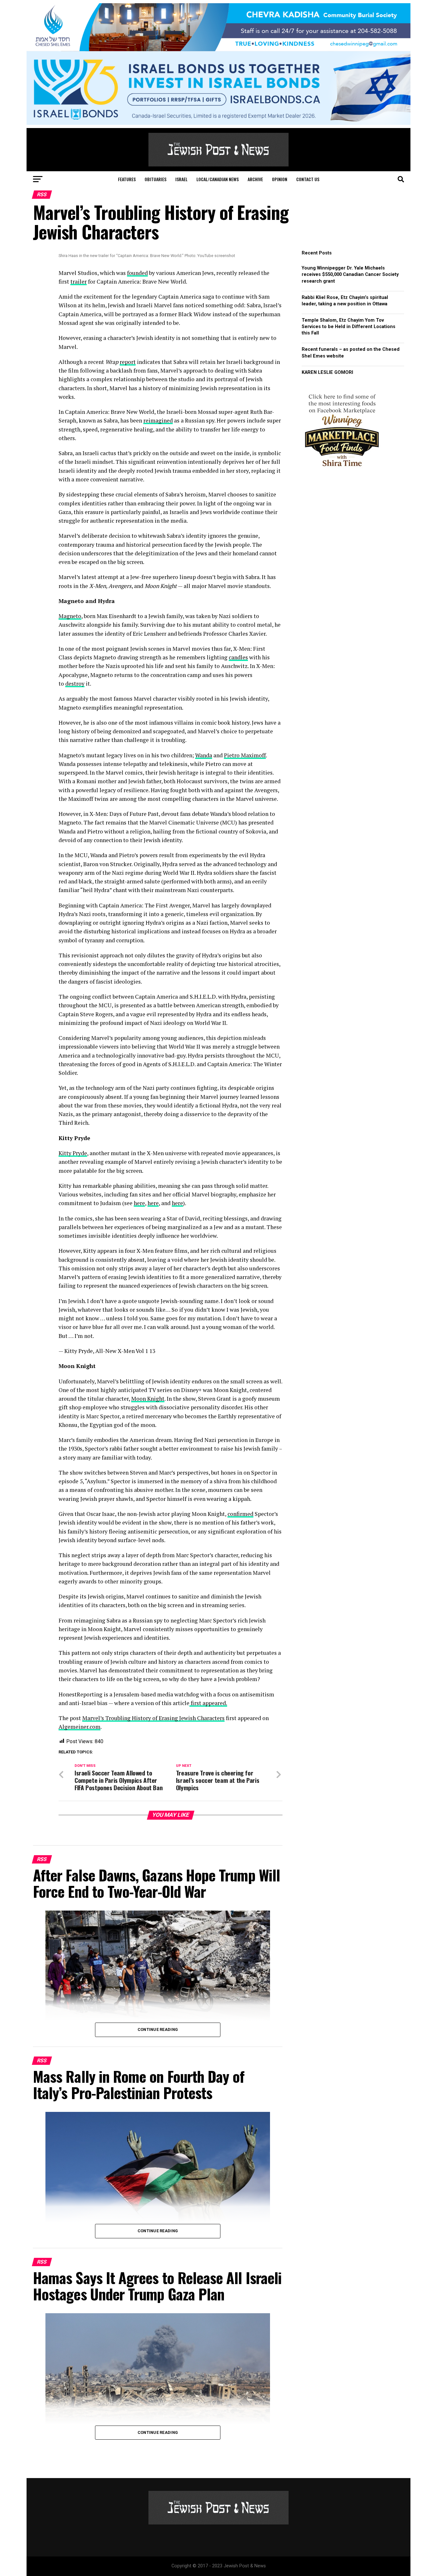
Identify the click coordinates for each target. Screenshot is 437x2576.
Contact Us (308, 179)
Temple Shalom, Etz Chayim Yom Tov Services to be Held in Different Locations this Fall (349, 327)
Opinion (280, 179)
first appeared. (208, 1703)
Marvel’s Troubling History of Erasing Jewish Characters (153, 1718)
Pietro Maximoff (245, 755)
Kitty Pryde (73, 1153)
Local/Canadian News (218, 179)
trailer (79, 282)
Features (127, 179)
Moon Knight (148, 1399)
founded (137, 273)
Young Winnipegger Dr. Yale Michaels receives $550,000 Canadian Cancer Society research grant (350, 274)
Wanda (204, 755)
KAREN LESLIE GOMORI (327, 372)
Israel (181, 179)
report (128, 362)
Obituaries (155, 179)
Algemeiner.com (79, 1727)
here (139, 1203)
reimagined (158, 420)
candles (238, 657)
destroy (75, 684)
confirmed (240, 1514)
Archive (255, 179)
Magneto (70, 616)
